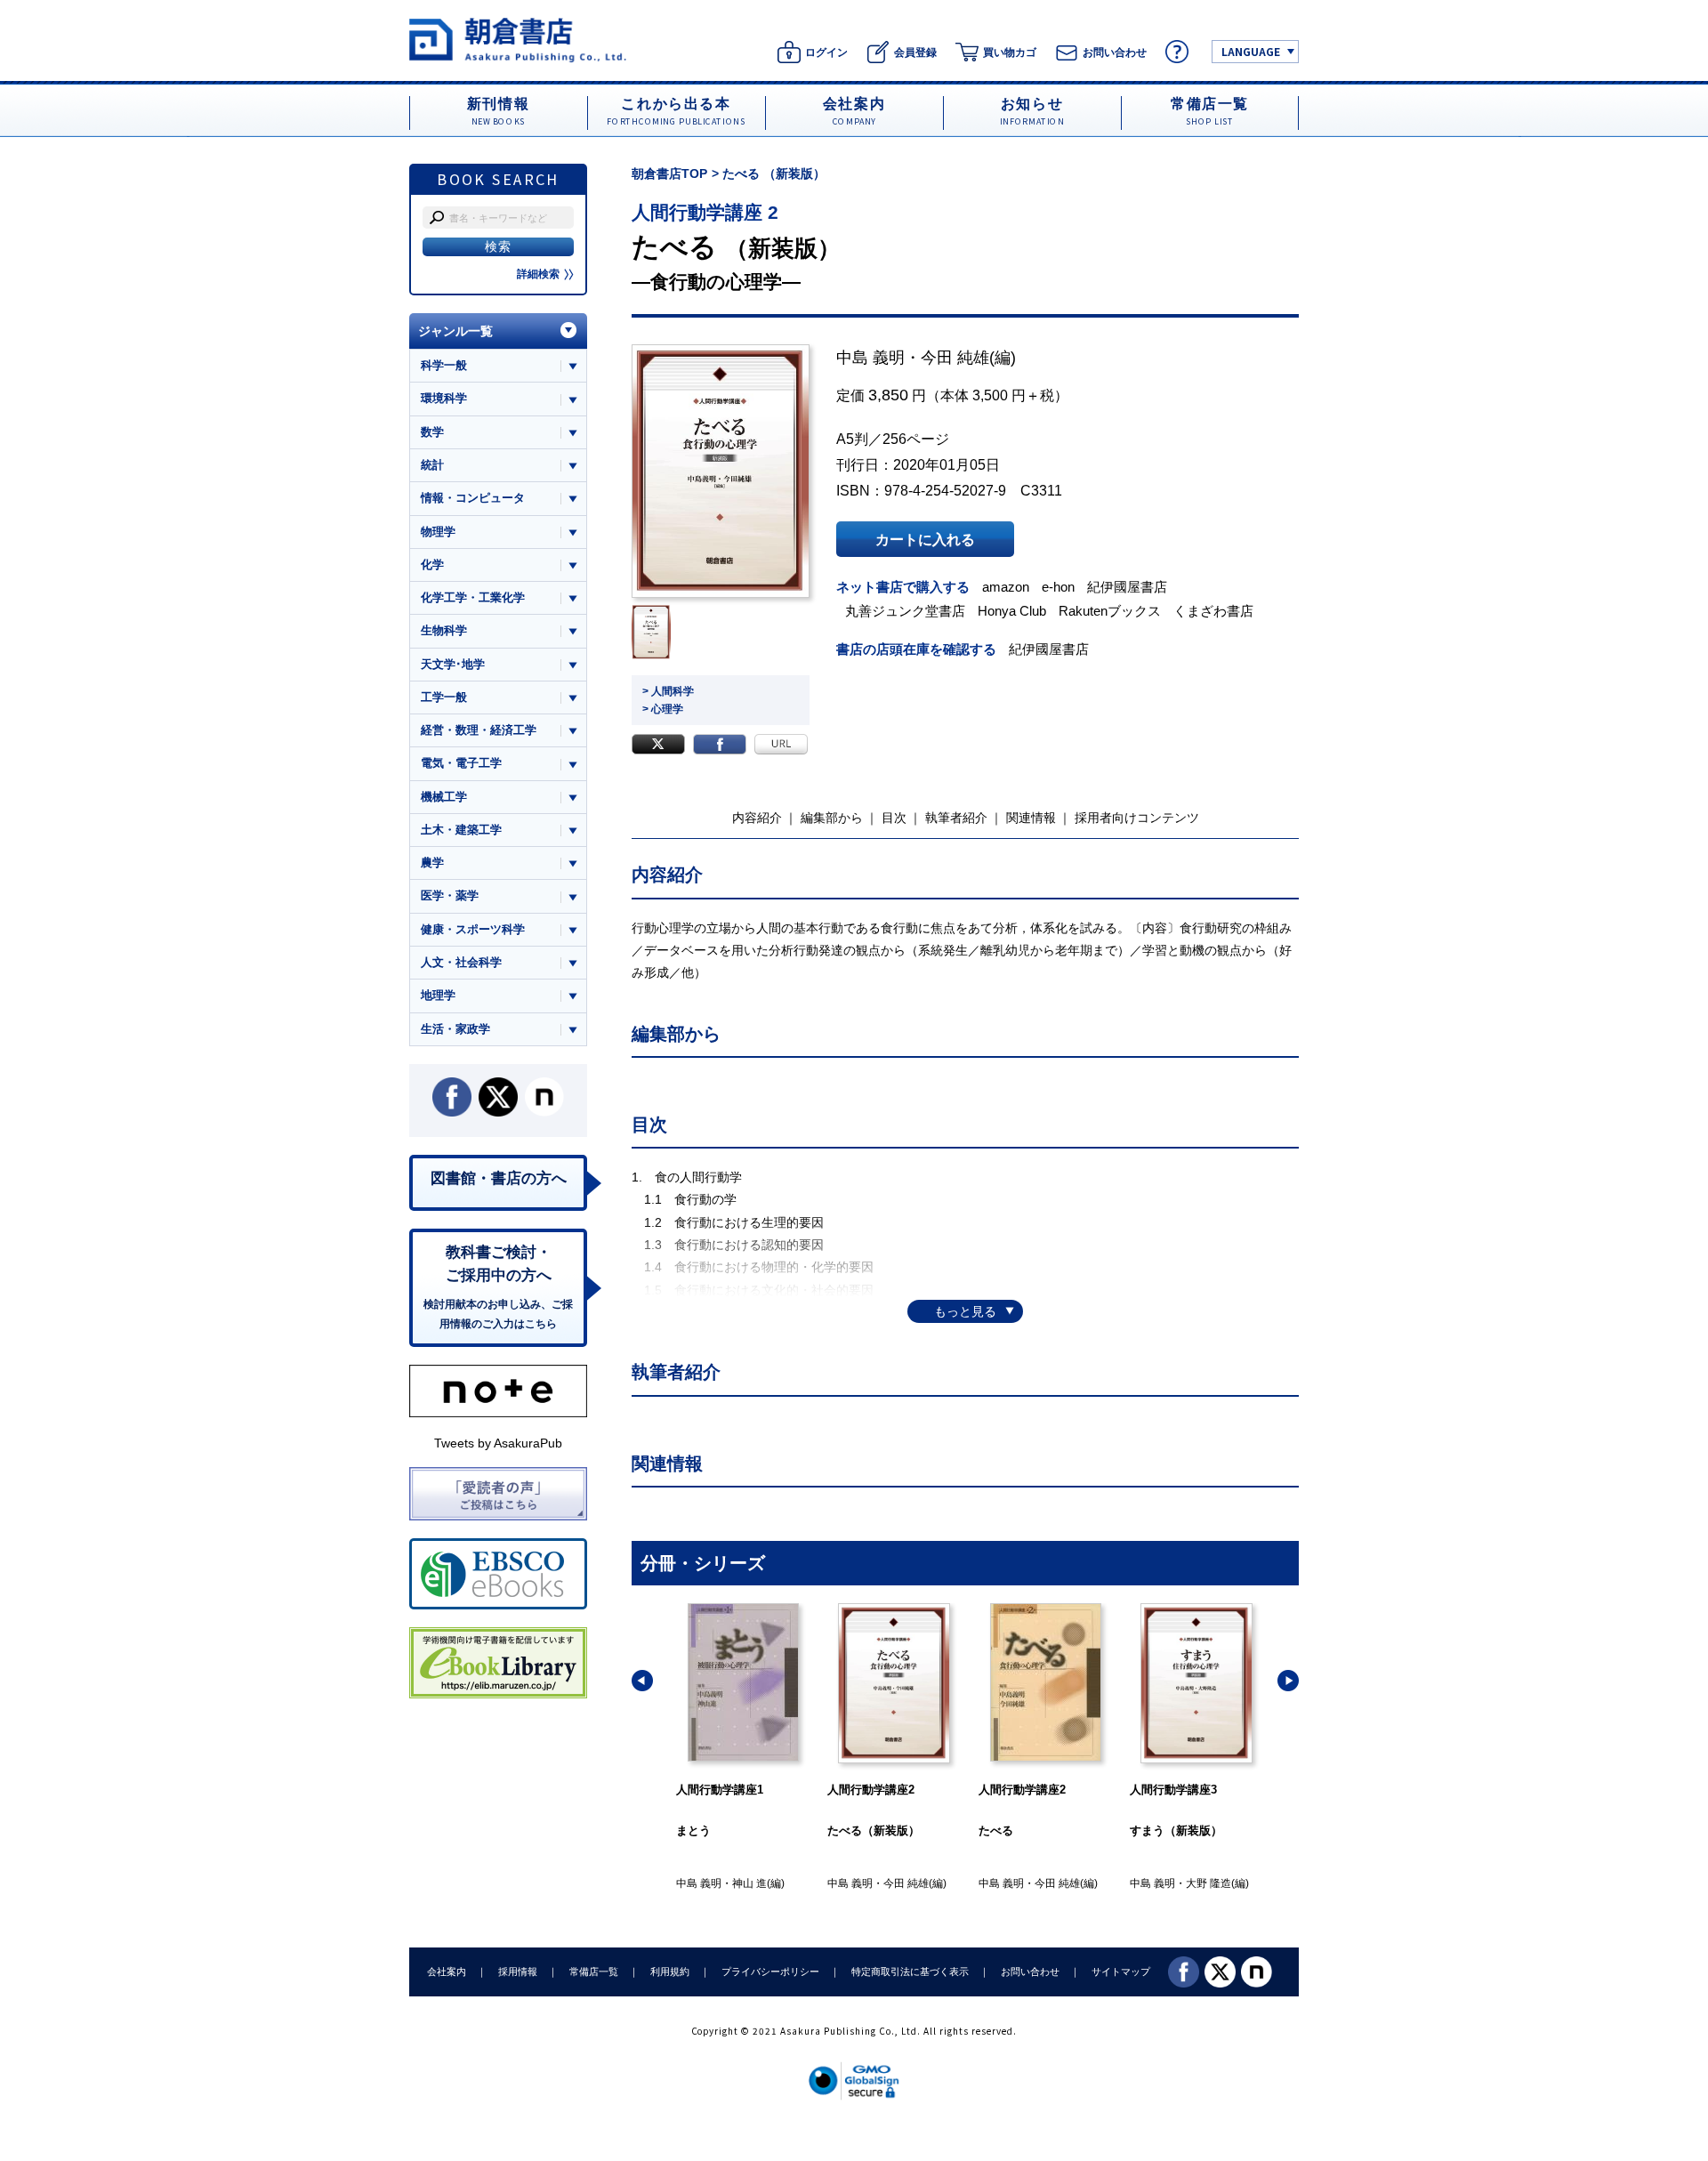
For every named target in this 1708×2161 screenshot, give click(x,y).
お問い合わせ (1030, 1972)
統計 (432, 465)
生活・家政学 (455, 1029)
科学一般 (444, 365)
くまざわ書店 (1213, 611)
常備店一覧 (594, 1972)
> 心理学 (663, 709)
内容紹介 (757, 818)
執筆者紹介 (956, 818)
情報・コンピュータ (473, 498)
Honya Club (1012, 611)
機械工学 (444, 797)
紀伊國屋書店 (1127, 587)
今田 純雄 (955, 358)
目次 (894, 818)
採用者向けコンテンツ (1137, 818)
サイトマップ (1121, 1972)
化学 (432, 564)
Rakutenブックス (1110, 611)
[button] (642, 1681)
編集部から (832, 818)
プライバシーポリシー (770, 1972)
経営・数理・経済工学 (479, 730)
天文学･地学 (453, 664)
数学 (432, 432)
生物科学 (444, 630)
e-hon (1058, 587)
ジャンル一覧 (455, 331)
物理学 (438, 532)
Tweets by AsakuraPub (498, 1443)
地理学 (438, 995)
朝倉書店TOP (669, 173)
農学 (432, 863)
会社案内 (447, 1972)
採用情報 (518, 1972)
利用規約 (670, 1972)
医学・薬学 (450, 895)
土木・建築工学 (461, 830)
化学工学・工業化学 (473, 597)
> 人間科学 (668, 691)
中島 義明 (870, 358)
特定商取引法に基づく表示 (910, 1972)
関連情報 (1031, 818)
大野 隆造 (1208, 1883)
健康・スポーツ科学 (473, 929)
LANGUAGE (1251, 51)
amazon (1006, 587)
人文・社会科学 (461, 962)
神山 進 (749, 1883)
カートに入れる (925, 539)
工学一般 (444, 697)
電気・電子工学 (461, 763)
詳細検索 (538, 274)
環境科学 (444, 398)
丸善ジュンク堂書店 (905, 611)
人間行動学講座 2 (705, 212)
